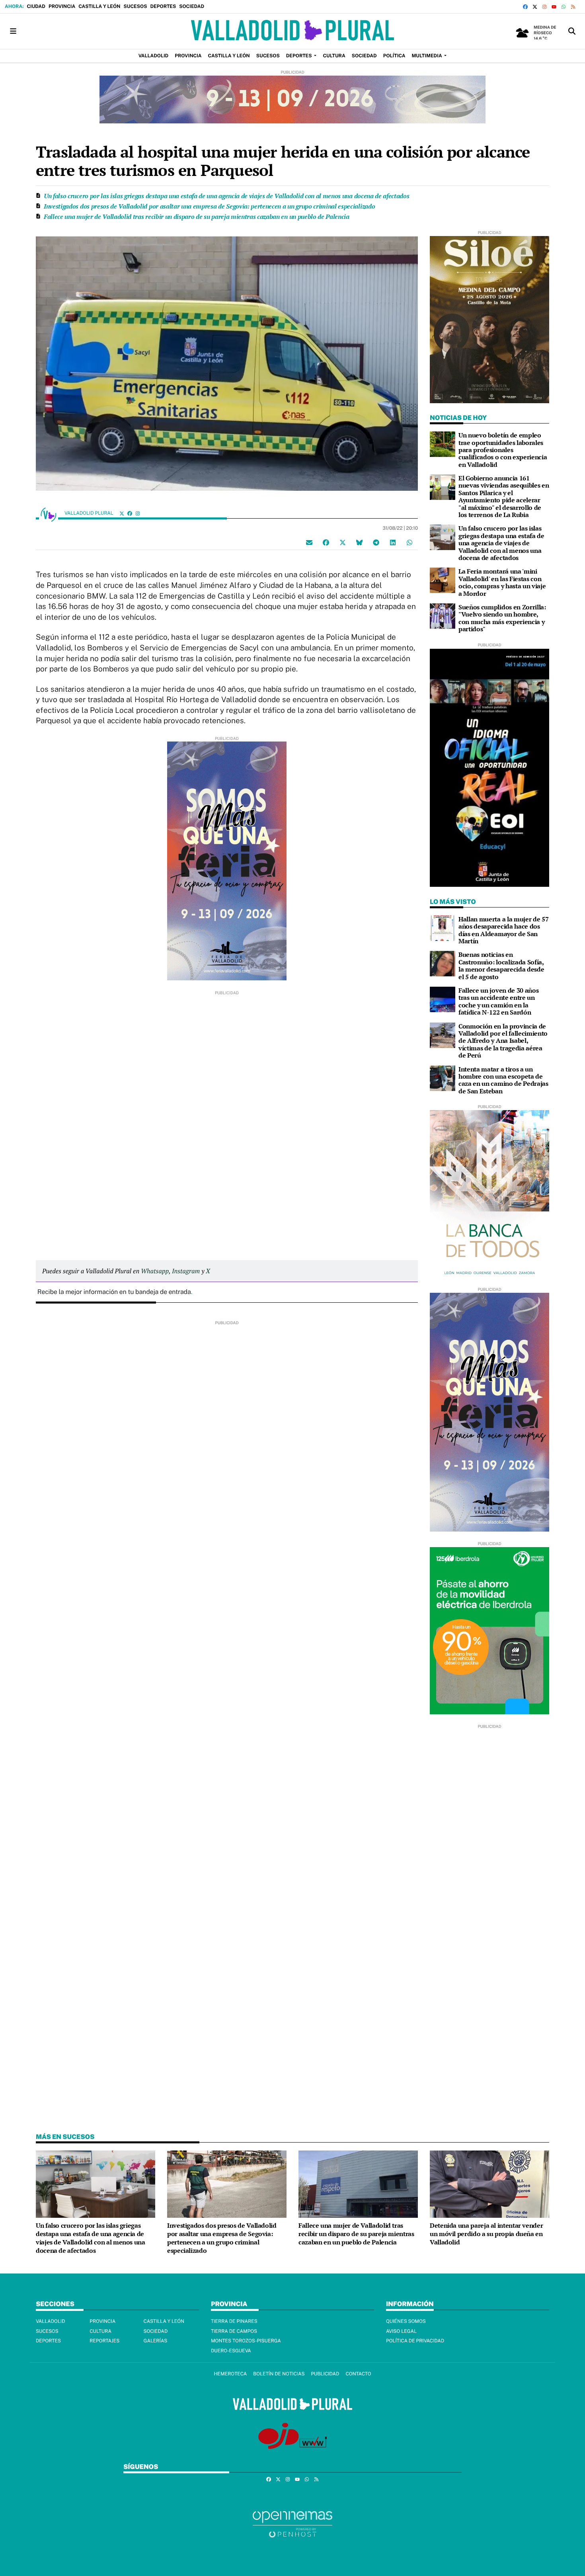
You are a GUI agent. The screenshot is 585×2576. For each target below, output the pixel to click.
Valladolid (51, 2321)
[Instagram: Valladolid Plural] (138, 513)
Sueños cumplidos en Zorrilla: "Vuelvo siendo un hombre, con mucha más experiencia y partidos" (502, 618)
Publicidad (325, 2374)
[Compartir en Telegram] (376, 542)
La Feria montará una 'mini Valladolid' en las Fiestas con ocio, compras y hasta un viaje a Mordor (502, 582)
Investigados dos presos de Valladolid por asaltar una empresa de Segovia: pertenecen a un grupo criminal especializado (209, 206)
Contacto (358, 2374)
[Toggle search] (572, 31)
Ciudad (36, 6)
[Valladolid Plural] (292, 31)
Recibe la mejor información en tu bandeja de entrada (114, 1292)
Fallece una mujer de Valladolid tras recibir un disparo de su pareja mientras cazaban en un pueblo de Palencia (197, 217)
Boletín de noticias (279, 2374)
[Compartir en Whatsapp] (409, 542)
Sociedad (192, 6)
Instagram (186, 1271)
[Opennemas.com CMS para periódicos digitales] (292, 2524)
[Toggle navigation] (13, 31)
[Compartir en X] (343, 542)
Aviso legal (401, 2331)
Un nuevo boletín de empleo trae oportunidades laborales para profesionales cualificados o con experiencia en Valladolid (503, 450)
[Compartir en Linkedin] (393, 542)
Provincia (62, 6)
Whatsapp (155, 1271)
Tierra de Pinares (234, 2321)
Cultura (100, 2331)
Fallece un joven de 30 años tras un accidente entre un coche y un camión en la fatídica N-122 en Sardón (498, 1001)
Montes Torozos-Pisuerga (246, 2341)
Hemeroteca (230, 2374)
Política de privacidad (415, 2341)
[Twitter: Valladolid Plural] (122, 513)
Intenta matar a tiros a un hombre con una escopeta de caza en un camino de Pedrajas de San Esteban (503, 1080)
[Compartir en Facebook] (326, 542)
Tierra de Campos (234, 2331)
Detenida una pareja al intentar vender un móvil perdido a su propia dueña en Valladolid (486, 2234)
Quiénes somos (406, 2321)
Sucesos (135, 6)
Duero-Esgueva (231, 2351)
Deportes (163, 6)
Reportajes (104, 2341)
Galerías (156, 2341)
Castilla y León (99, 6)
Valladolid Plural (90, 513)
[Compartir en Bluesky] (359, 542)
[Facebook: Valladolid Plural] (130, 513)
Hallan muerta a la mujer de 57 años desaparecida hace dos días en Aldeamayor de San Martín (503, 930)
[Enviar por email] (309, 542)
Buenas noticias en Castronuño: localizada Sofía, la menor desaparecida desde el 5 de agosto (501, 965)
